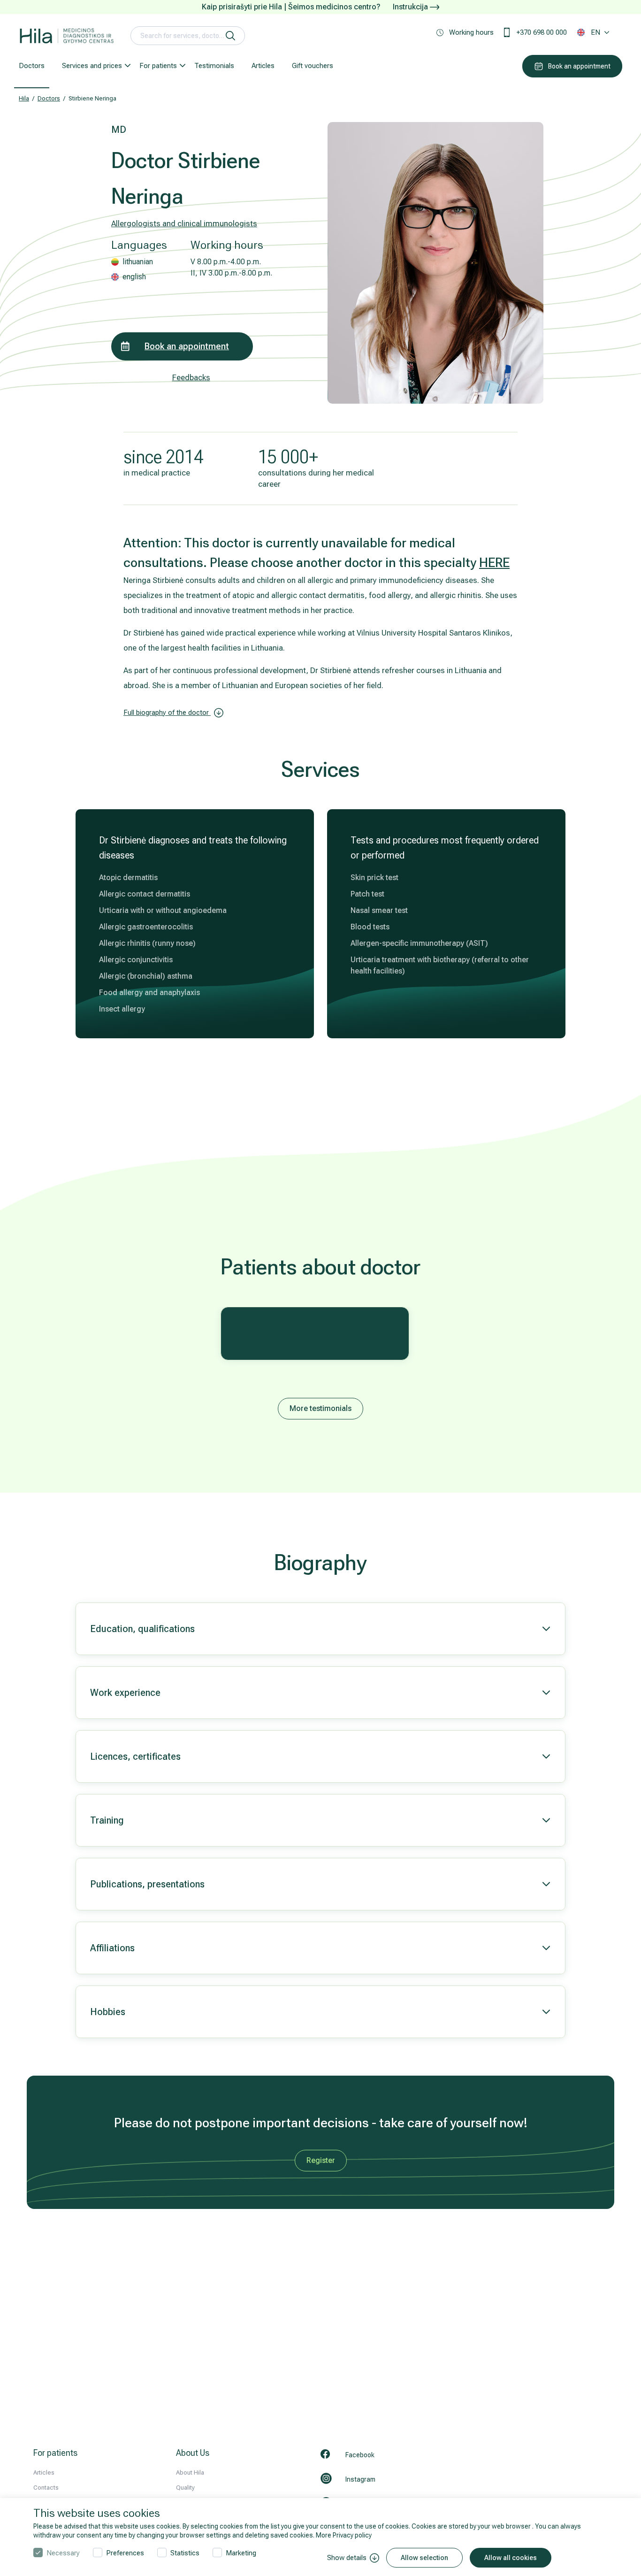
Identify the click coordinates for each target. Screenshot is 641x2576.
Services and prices (92, 66)
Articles (263, 66)
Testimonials (214, 66)
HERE (494, 563)
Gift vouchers (313, 66)
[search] (230, 36)
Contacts (46, 2488)
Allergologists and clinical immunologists (184, 223)
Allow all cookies (511, 2558)
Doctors (32, 66)
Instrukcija (411, 7)
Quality (185, 2488)
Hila (24, 98)
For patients (158, 66)
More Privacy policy (344, 2535)
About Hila (190, 2472)
